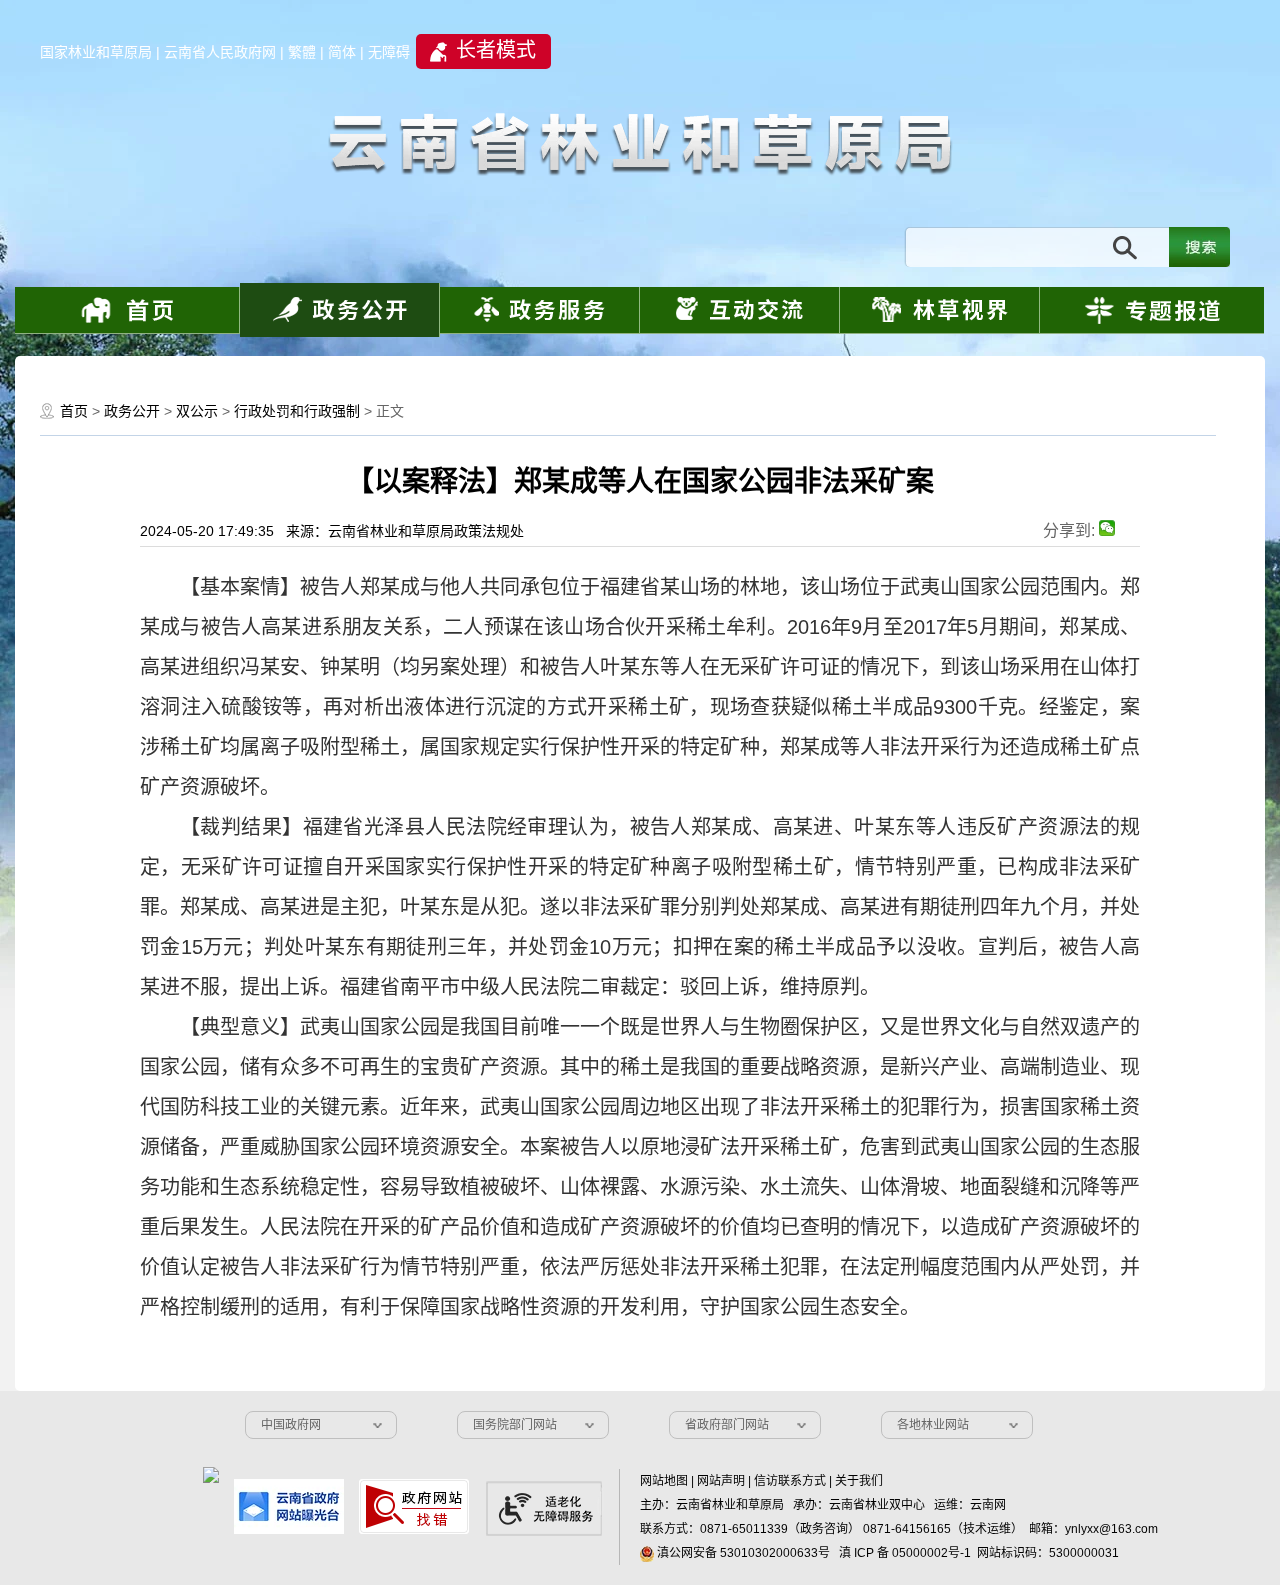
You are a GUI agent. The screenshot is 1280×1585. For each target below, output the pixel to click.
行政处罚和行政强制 (297, 411)
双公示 (197, 411)
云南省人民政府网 (220, 52)
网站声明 (721, 1481)
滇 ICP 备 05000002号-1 (905, 1553)
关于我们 (859, 1481)
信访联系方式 (790, 1481)
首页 (74, 411)
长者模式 (496, 50)
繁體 (302, 52)
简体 (342, 52)
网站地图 (664, 1481)
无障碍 (389, 52)
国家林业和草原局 (96, 52)
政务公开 (132, 411)
